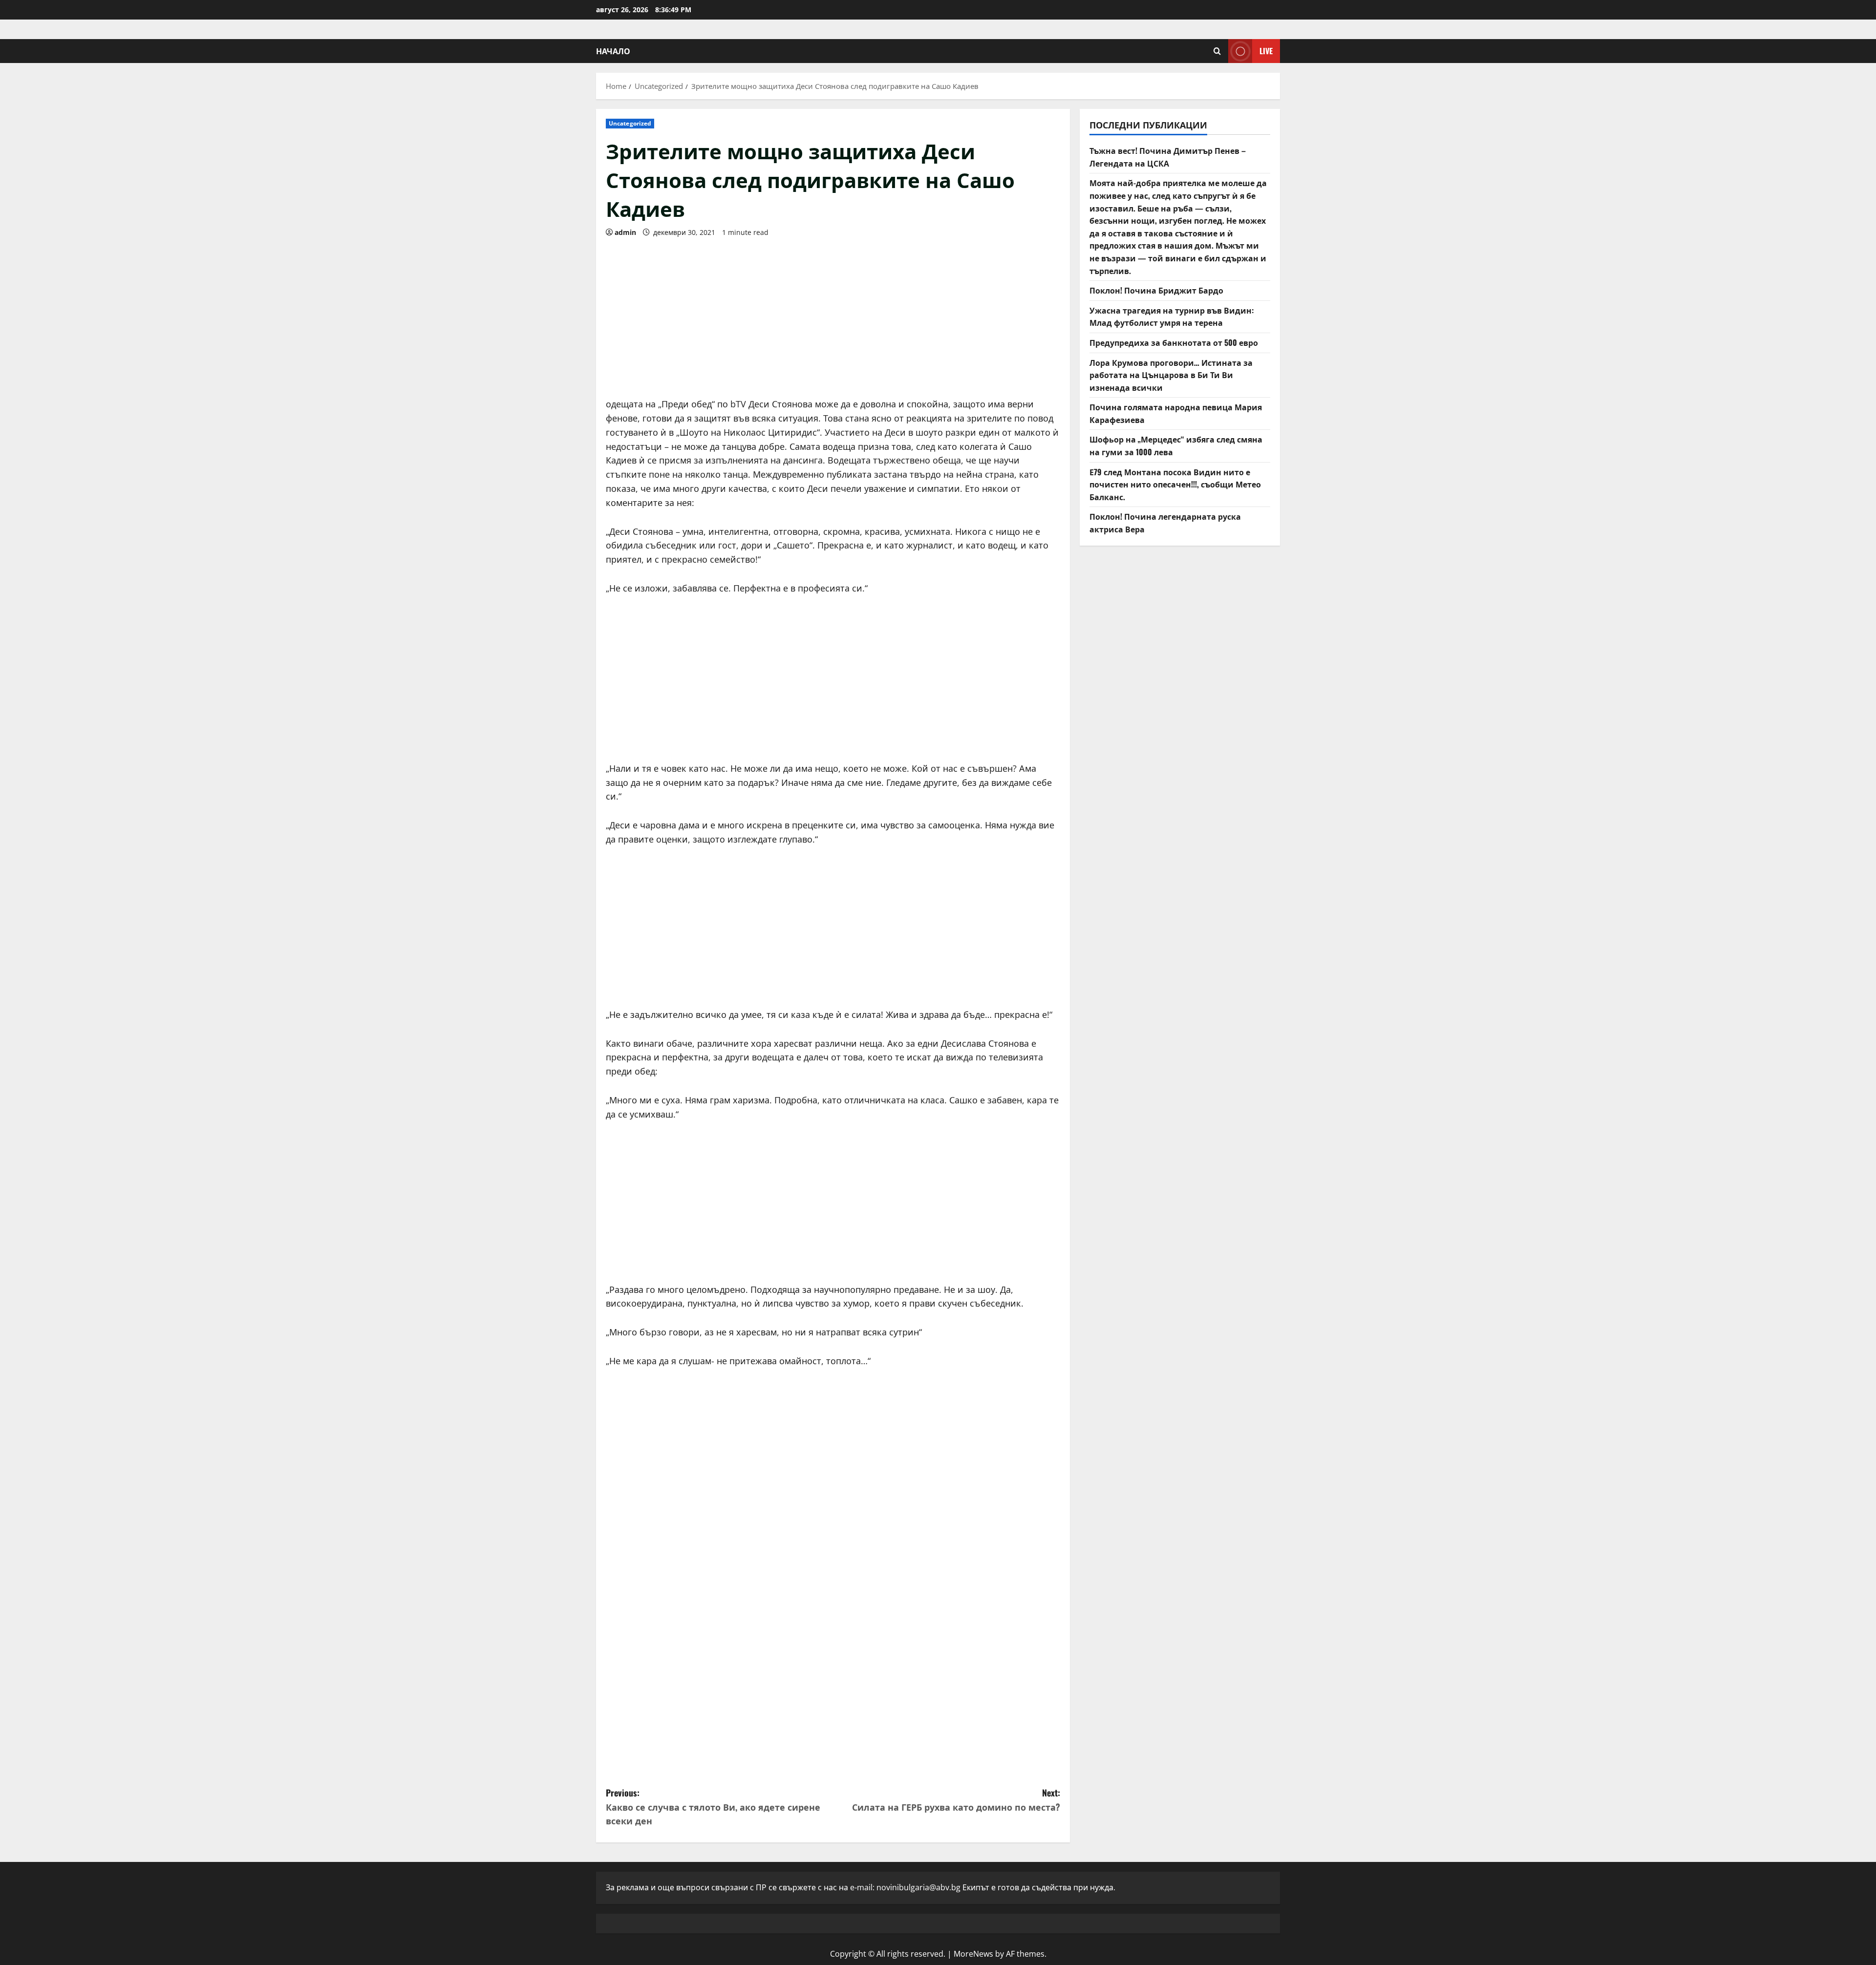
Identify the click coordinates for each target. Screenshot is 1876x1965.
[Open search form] (1217, 51)
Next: (956, 1800)
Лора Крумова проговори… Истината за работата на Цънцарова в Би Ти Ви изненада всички (1171, 375)
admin (625, 232)
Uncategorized (630, 123)
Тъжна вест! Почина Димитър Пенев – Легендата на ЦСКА (1168, 157)
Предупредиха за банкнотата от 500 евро (1174, 342)
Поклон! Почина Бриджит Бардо (1156, 290)
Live (1266, 51)
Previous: (713, 1807)
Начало (613, 51)
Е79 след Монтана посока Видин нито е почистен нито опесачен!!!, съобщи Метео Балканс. (1175, 484)
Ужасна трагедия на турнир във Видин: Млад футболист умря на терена (1172, 317)
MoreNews (973, 1954)
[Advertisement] (833, 314)
